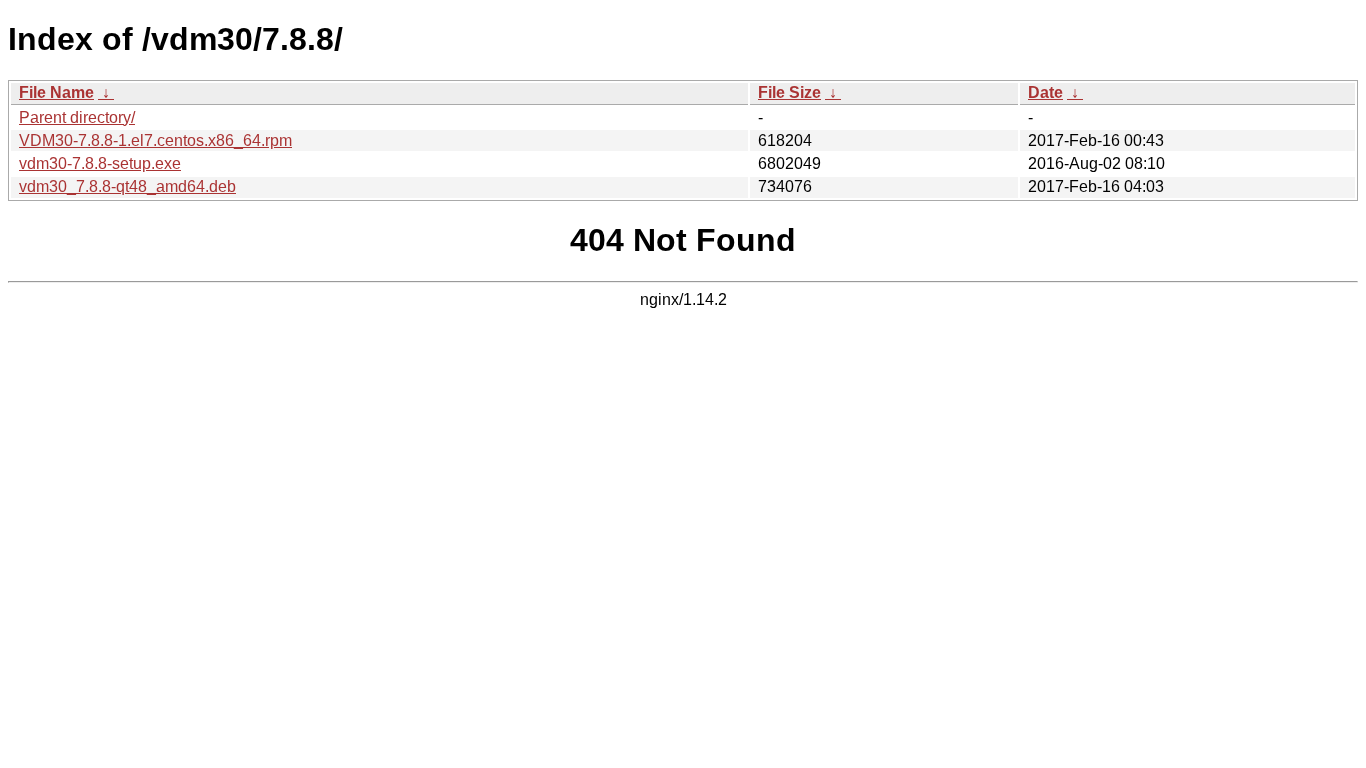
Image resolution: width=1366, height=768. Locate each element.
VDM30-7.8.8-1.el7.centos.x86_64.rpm (155, 140)
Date (1045, 92)
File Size (789, 92)
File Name (56, 92)
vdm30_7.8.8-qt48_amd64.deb (127, 186)
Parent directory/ (77, 117)
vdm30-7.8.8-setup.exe (100, 163)
